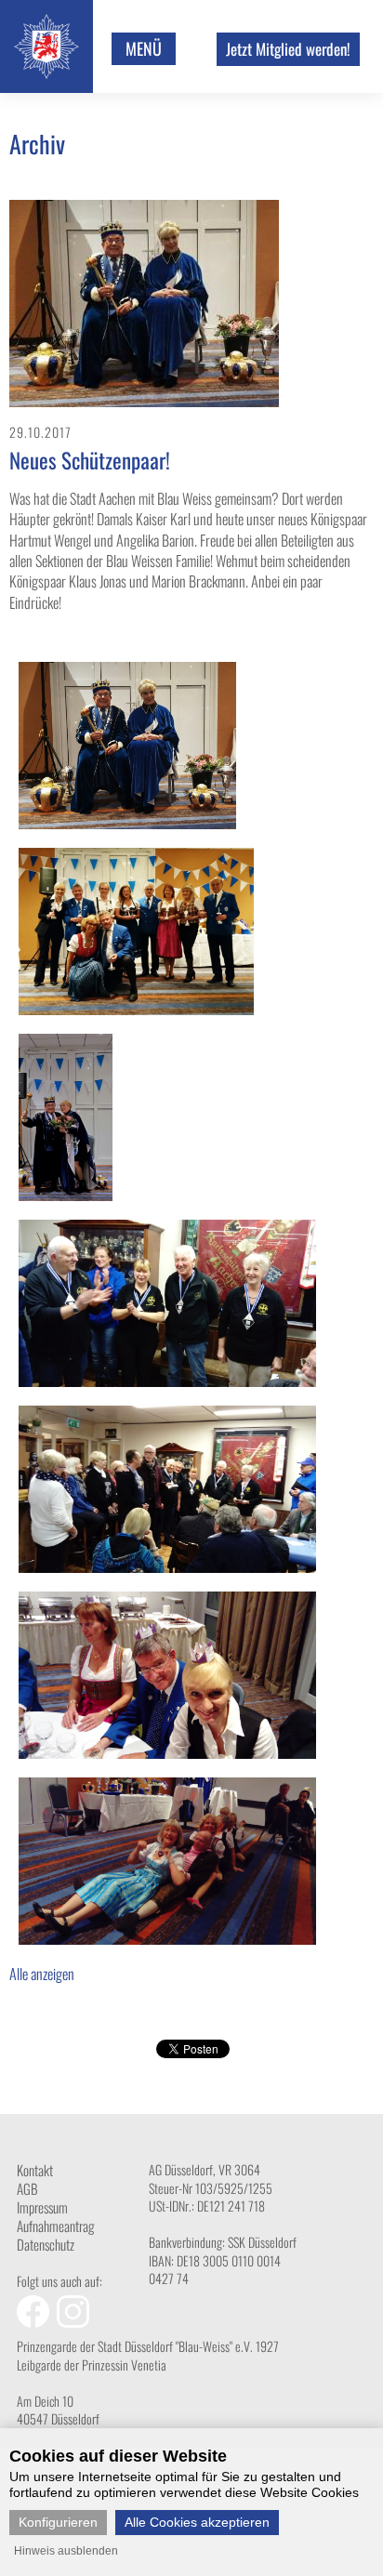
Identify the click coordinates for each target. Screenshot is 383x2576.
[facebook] (37, 2322)
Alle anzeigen (42, 1974)
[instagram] (75, 2322)
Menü (144, 48)
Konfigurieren (58, 2522)
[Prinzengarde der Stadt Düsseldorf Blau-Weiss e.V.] (46, 73)
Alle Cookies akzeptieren (197, 2522)
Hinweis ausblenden (66, 2551)
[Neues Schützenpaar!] (144, 401)
